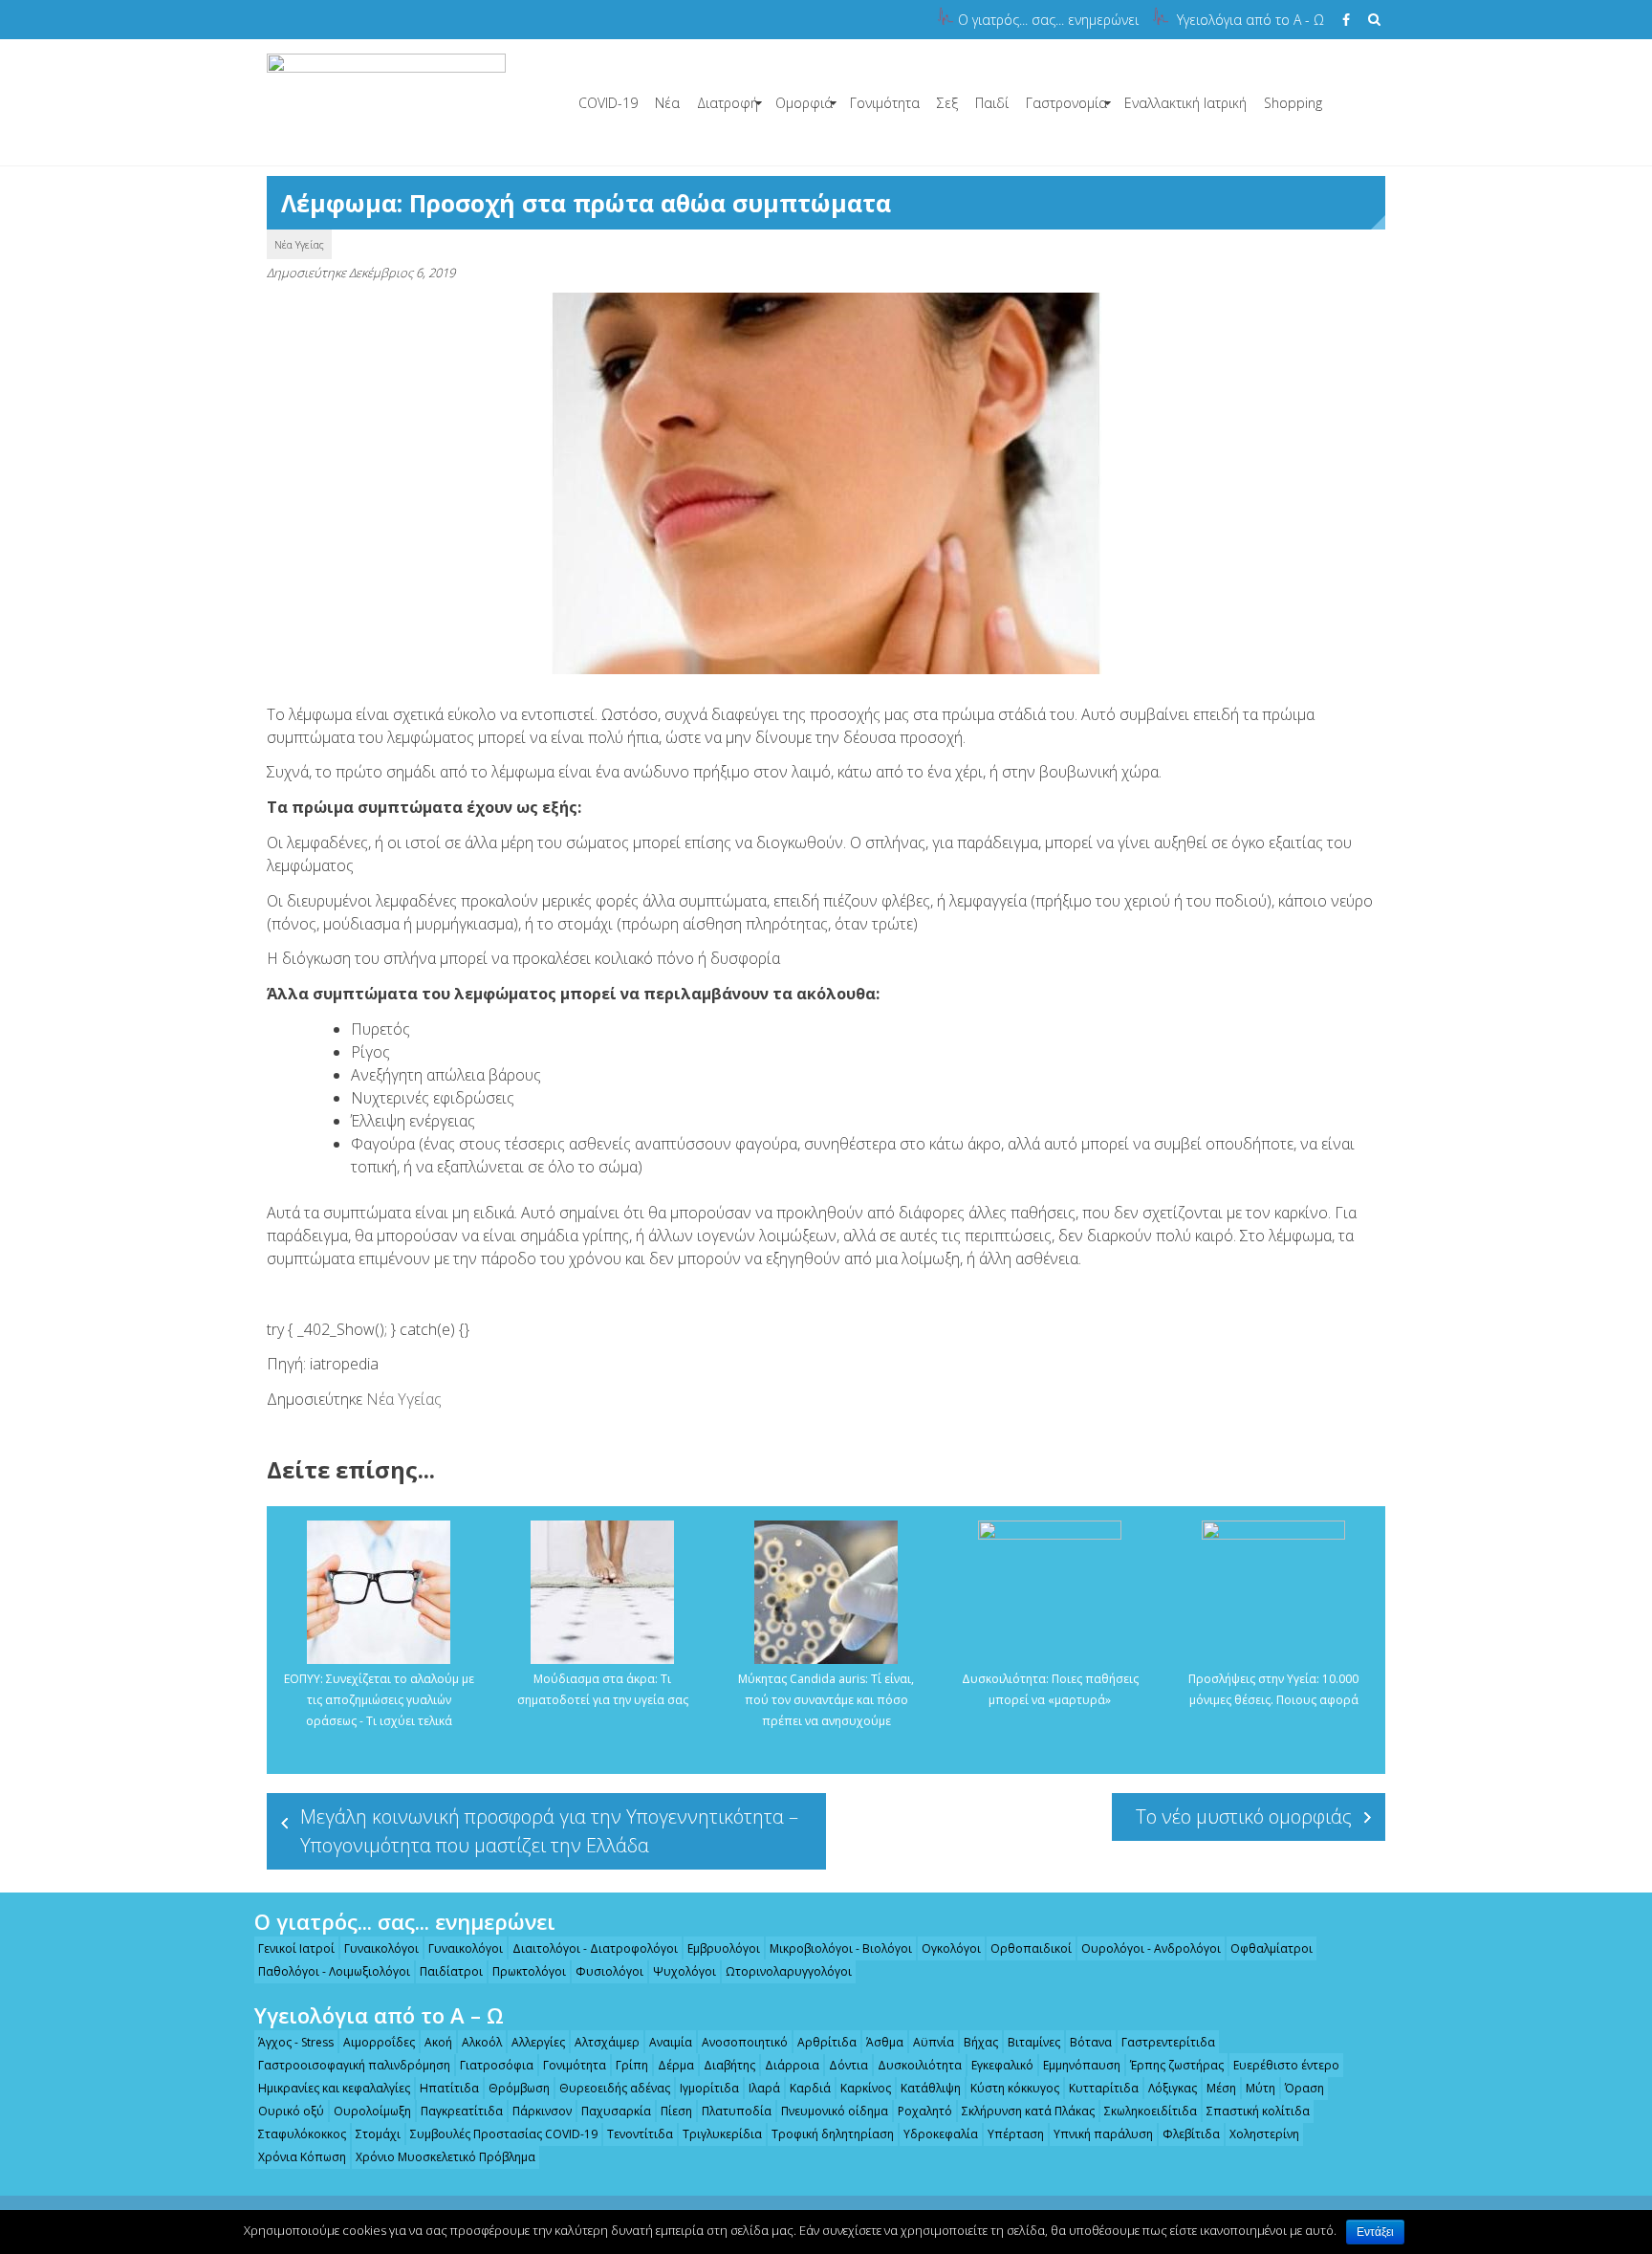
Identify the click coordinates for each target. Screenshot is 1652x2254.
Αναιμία (671, 2042)
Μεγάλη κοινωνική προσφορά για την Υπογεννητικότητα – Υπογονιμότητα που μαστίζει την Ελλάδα (549, 1831)
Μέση (1221, 2088)
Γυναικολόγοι (381, 1948)
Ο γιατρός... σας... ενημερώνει (1048, 20)
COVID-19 (608, 103)
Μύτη (1261, 2088)
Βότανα (1091, 2042)
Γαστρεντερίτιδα (1168, 2042)
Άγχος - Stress (296, 2042)
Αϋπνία (934, 2042)
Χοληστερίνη (1264, 2134)
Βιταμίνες (1034, 2042)
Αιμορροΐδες (379, 2042)
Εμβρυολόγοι (724, 1948)
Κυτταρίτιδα (1104, 2088)
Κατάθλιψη (931, 2088)
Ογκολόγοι (951, 1948)
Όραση (1304, 2088)
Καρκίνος (866, 2088)
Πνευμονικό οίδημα (835, 2111)
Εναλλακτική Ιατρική (1185, 103)
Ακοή (438, 2042)
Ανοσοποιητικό (745, 2042)
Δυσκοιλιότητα (920, 2065)
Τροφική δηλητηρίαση (833, 2134)
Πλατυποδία (737, 2111)
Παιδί (992, 103)
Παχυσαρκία (616, 2111)
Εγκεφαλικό (1002, 2065)
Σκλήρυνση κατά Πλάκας (1028, 2111)
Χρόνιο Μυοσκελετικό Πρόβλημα (446, 2157)
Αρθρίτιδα (827, 2042)
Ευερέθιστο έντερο (1286, 2065)
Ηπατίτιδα (449, 2088)
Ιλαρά (764, 2088)
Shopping (1293, 103)
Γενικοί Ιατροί (296, 1948)
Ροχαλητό (925, 2111)
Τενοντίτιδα (640, 2134)
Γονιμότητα (885, 103)
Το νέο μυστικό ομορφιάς (1244, 1816)
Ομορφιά (804, 103)
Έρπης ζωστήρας (1177, 2065)
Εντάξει (1375, 2232)
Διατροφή (728, 103)
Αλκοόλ (482, 2042)
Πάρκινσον (542, 2111)
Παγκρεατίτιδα (462, 2111)
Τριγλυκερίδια (722, 2134)
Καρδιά (810, 2088)
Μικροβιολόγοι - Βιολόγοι (841, 1948)
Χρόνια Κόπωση (302, 2157)
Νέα (667, 103)
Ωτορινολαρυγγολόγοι (789, 1971)
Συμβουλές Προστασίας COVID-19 (504, 2134)
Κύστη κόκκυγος (1015, 2088)
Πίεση (676, 2111)
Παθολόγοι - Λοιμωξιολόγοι (334, 1971)
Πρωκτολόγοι (529, 1971)
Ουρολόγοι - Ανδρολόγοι (1151, 1948)
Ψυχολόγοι (685, 1971)
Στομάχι (378, 2134)
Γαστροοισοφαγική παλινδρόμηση (354, 2065)
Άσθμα (885, 2042)
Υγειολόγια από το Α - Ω (1250, 20)
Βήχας (981, 2042)
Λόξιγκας (1173, 2088)
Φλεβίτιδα (1191, 2134)
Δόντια (848, 2065)
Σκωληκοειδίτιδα (1151, 2111)
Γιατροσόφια (497, 2065)
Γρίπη (632, 2065)
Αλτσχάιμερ (607, 2042)
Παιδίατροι (451, 1971)
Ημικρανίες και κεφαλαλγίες (334, 2088)
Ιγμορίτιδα (709, 2088)
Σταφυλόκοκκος (302, 2134)
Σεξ (947, 103)
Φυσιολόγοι (609, 1971)
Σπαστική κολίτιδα (1258, 2111)
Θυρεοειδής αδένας (615, 2088)
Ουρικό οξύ (291, 2111)
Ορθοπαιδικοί (1031, 1948)
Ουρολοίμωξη (372, 2111)
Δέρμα (676, 2065)
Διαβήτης (729, 2065)
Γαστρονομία (1066, 103)
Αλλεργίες (538, 2042)
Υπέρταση (1016, 2134)
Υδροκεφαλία (941, 2134)
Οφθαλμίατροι (1272, 1948)
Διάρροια (792, 2065)
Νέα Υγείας (299, 244)
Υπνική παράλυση (1103, 2134)
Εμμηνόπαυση (1082, 2065)
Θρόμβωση (519, 2088)
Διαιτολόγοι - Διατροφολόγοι (595, 1948)
